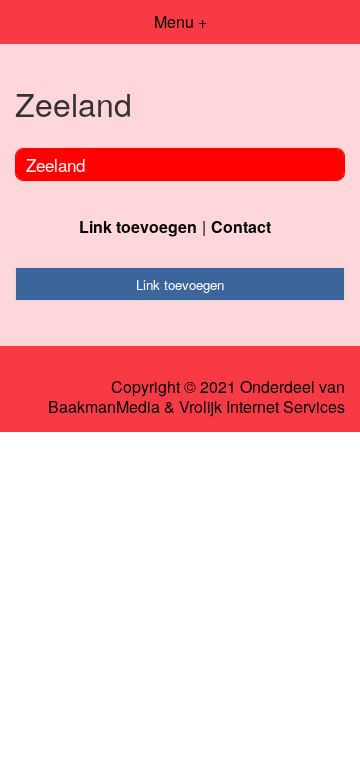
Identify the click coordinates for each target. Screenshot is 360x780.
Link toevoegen (138, 226)
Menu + (180, 21)
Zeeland (55, 164)
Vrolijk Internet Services (262, 407)
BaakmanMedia (104, 407)
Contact (241, 226)
